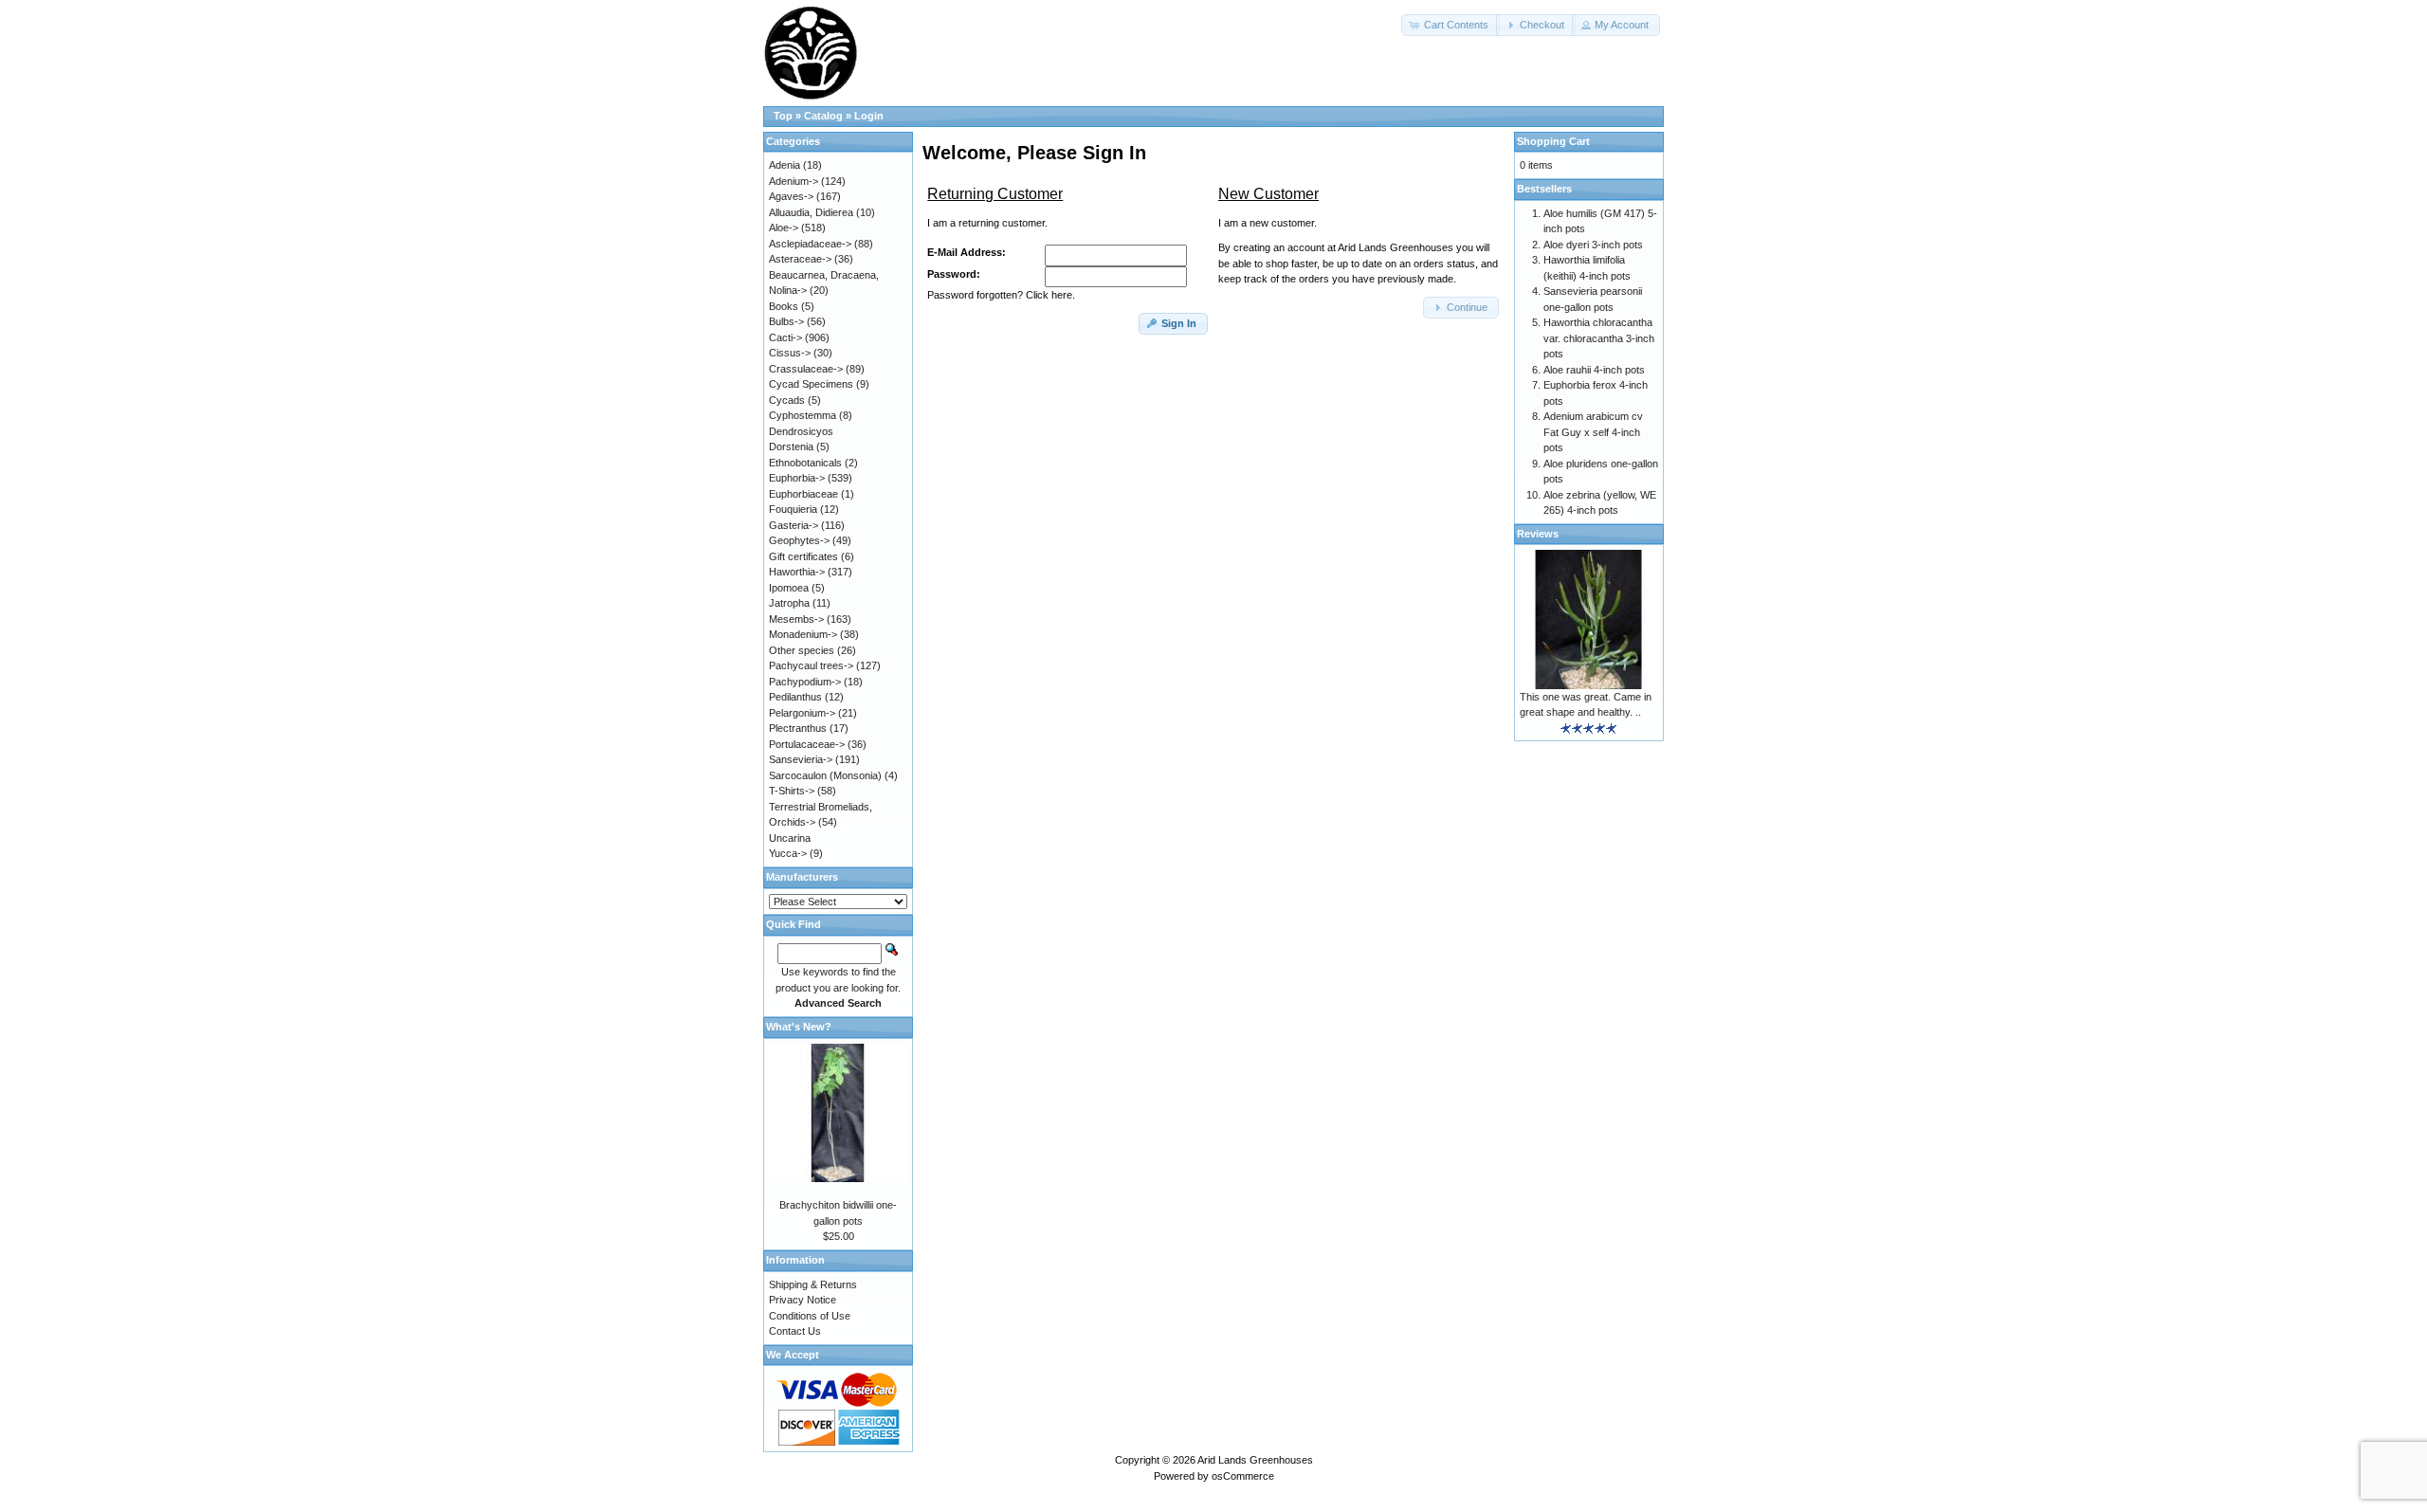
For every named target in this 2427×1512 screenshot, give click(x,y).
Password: (954, 274)
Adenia (785, 165)
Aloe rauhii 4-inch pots (1594, 370)
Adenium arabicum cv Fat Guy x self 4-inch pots (1593, 432)
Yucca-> (788, 853)
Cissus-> (790, 353)
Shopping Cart (1553, 141)
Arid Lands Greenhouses (1255, 1460)
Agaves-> (791, 196)
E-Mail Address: (967, 252)
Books (784, 306)
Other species (802, 650)
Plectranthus (798, 728)
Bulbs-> (786, 321)
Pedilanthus (795, 697)
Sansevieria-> (801, 759)
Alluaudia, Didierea (811, 212)
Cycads (787, 400)
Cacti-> (785, 337)
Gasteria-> (794, 525)
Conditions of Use (810, 1316)
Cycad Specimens (811, 384)
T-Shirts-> (792, 791)
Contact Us (795, 1331)
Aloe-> (784, 228)
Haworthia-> (797, 572)
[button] (1451, 25)
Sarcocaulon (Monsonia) (825, 775)
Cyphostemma (803, 415)
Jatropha (789, 603)
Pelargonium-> (802, 713)
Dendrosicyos (801, 431)
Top (783, 116)
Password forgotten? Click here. (1001, 295)
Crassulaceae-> (806, 369)
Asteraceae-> (800, 259)
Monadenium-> (803, 634)
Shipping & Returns (813, 1284)
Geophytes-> (799, 540)
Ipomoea (789, 588)
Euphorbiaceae (803, 494)
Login (869, 116)
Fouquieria (793, 509)
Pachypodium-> (805, 682)
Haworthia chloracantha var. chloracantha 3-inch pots (1599, 338)
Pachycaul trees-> (811, 665)
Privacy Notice (803, 1300)
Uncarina (790, 838)
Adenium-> (794, 181)
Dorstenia (791, 446)
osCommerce (1243, 1476)
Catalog (823, 116)
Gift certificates (803, 556)
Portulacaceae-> (807, 744)
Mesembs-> (796, 619)
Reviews (1538, 534)
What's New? (799, 1027)
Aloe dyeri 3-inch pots (1593, 245)
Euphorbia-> (797, 478)
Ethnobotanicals (805, 463)
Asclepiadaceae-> (810, 244)
